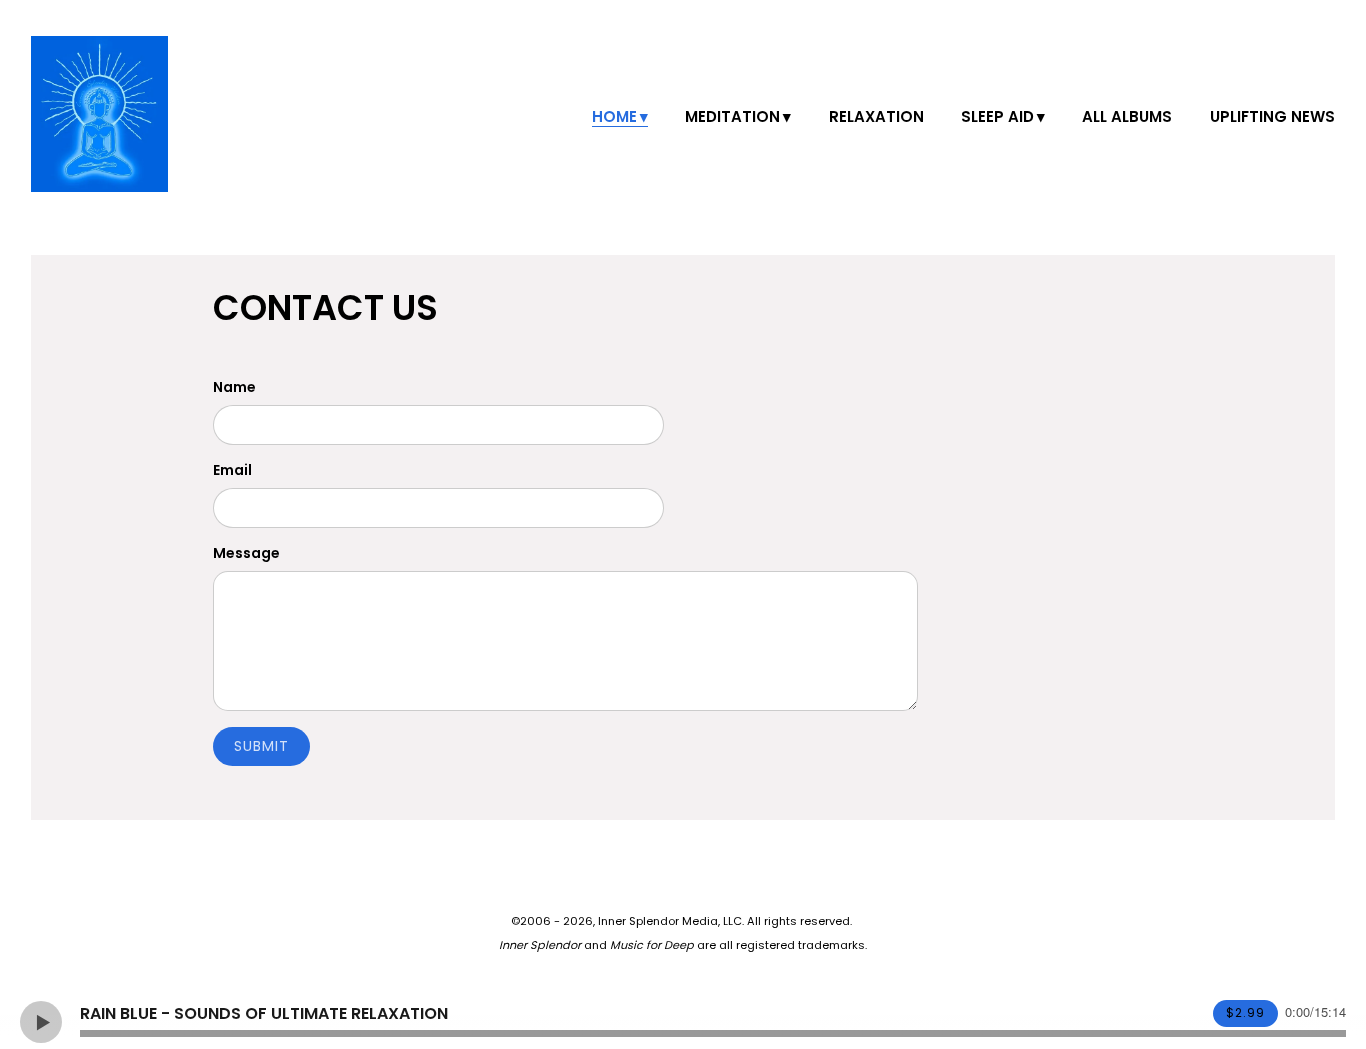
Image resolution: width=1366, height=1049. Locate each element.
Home (614, 117)
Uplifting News (1272, 117)
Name (234, 387)
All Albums (1127, 117)
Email (232, 470)
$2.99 (1245, 1012)
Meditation (732, 117)
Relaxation (876, 117)
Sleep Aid (997, 117)
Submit (261, 746)
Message (246, 553)
